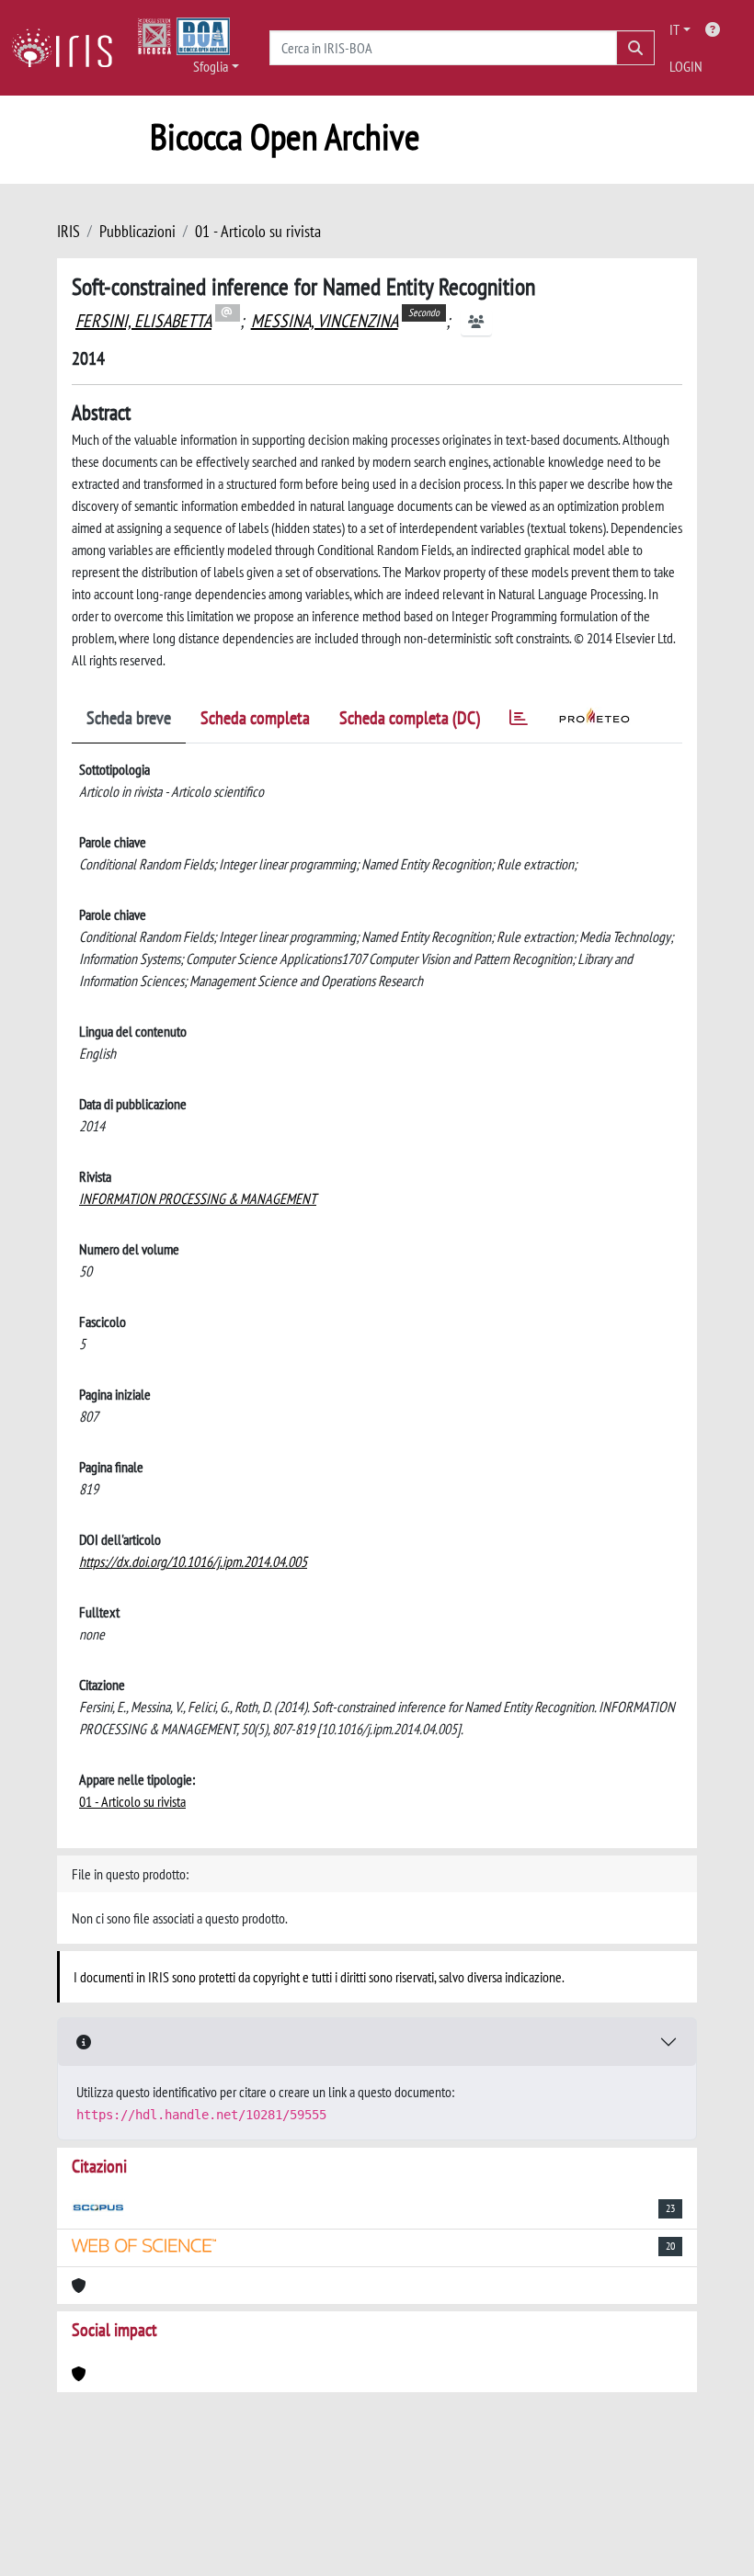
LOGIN (686, 66)
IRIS (69, 231)
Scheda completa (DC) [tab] (410, 718)
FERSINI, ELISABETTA (143, 321)
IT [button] (674, 29)
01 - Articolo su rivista (258, 231)
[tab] (519, 721)
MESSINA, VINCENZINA (325, 321)
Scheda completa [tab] (255, 718)
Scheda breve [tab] (129, 718)
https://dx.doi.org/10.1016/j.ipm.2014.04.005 (193, 1561)
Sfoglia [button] (211, 66)
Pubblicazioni (137, 231)
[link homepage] (69, 48)
